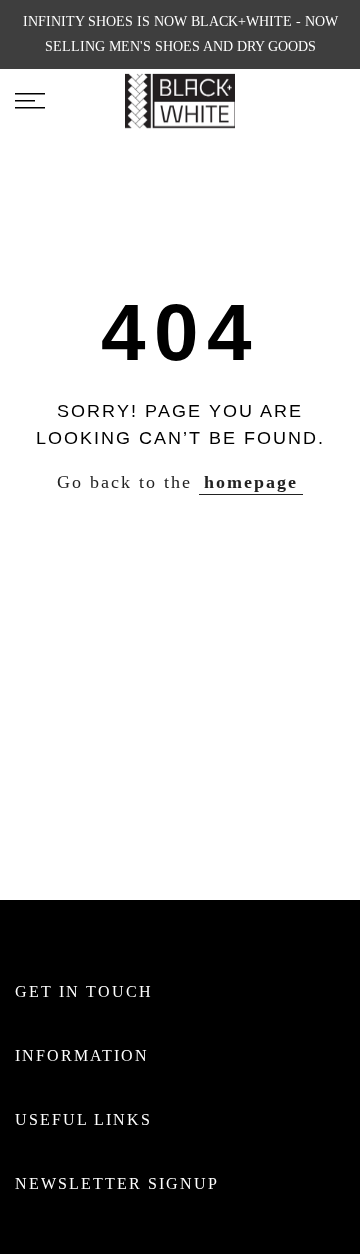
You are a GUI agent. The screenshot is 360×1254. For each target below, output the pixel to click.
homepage (251, 482)
